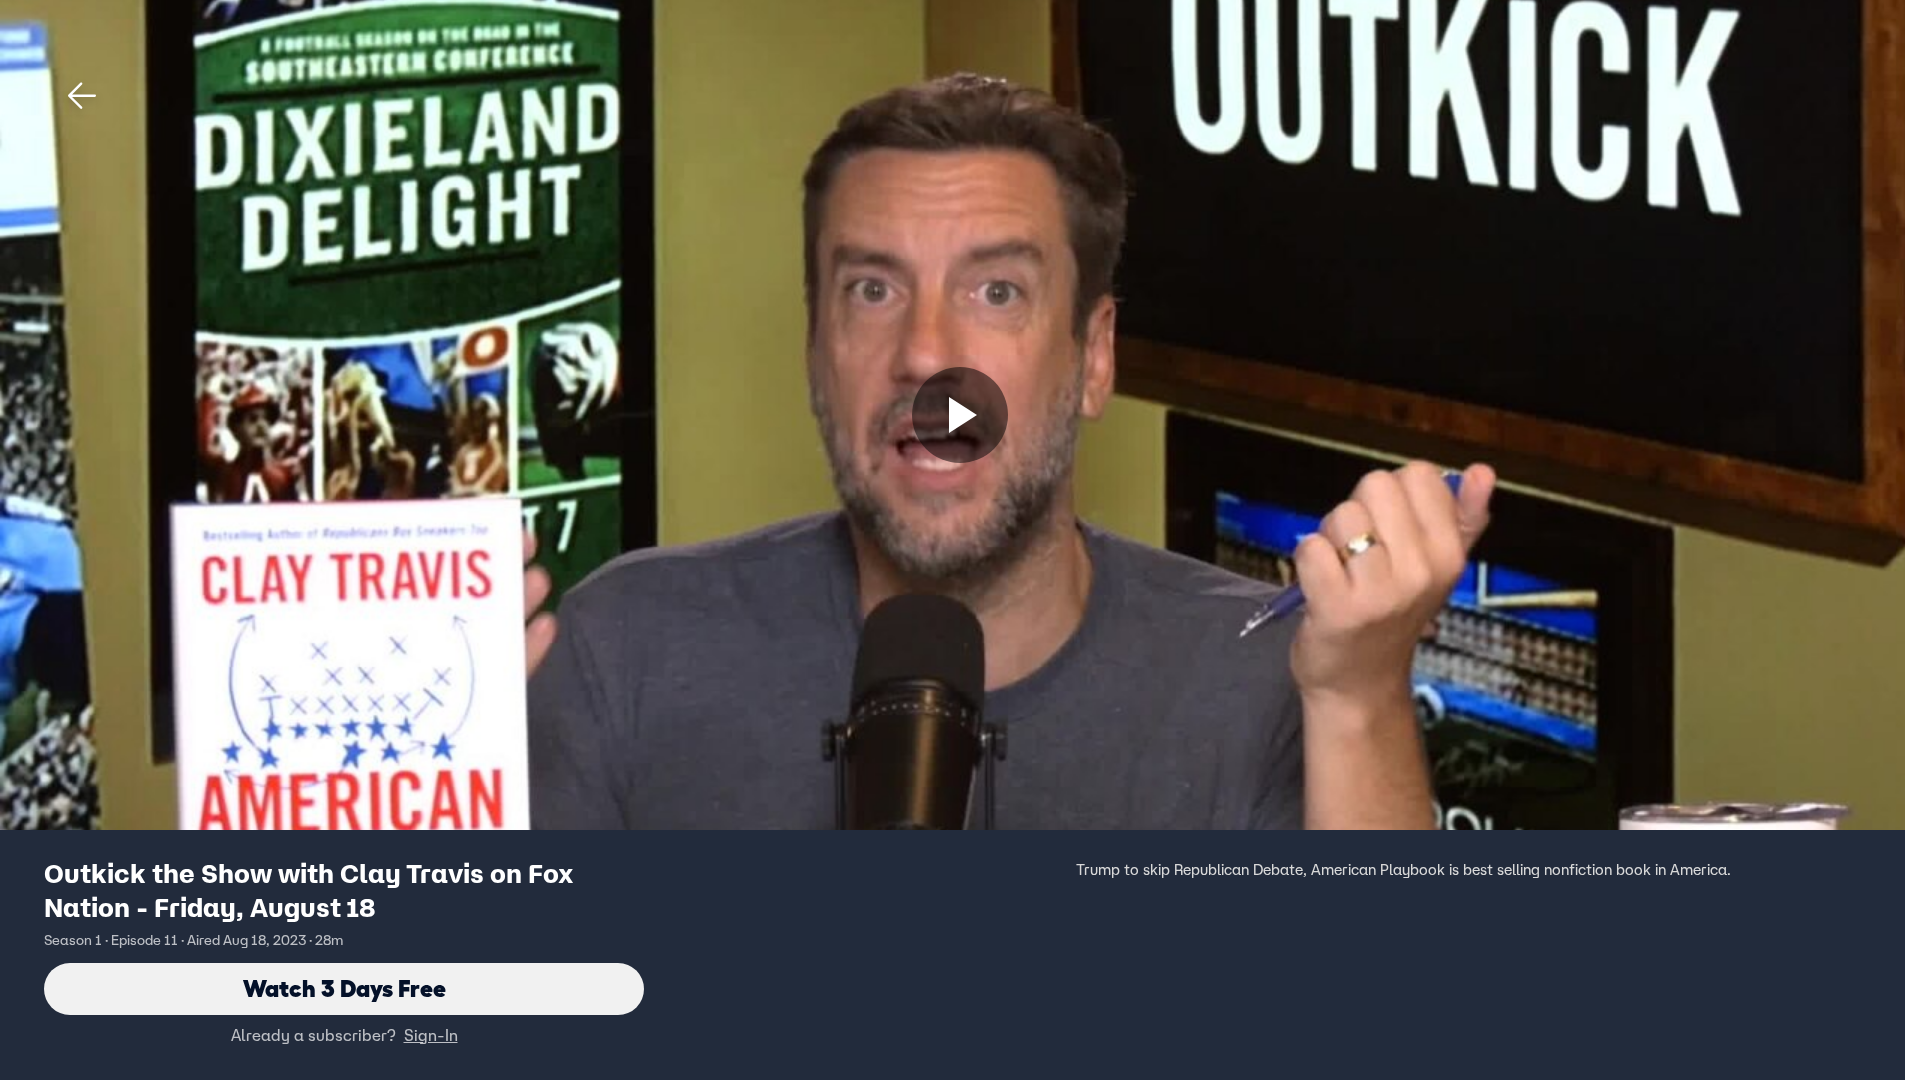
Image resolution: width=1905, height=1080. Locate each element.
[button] (82, 96)
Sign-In (431, 1035)
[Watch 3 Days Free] (960, 415)
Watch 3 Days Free (344, 988)
